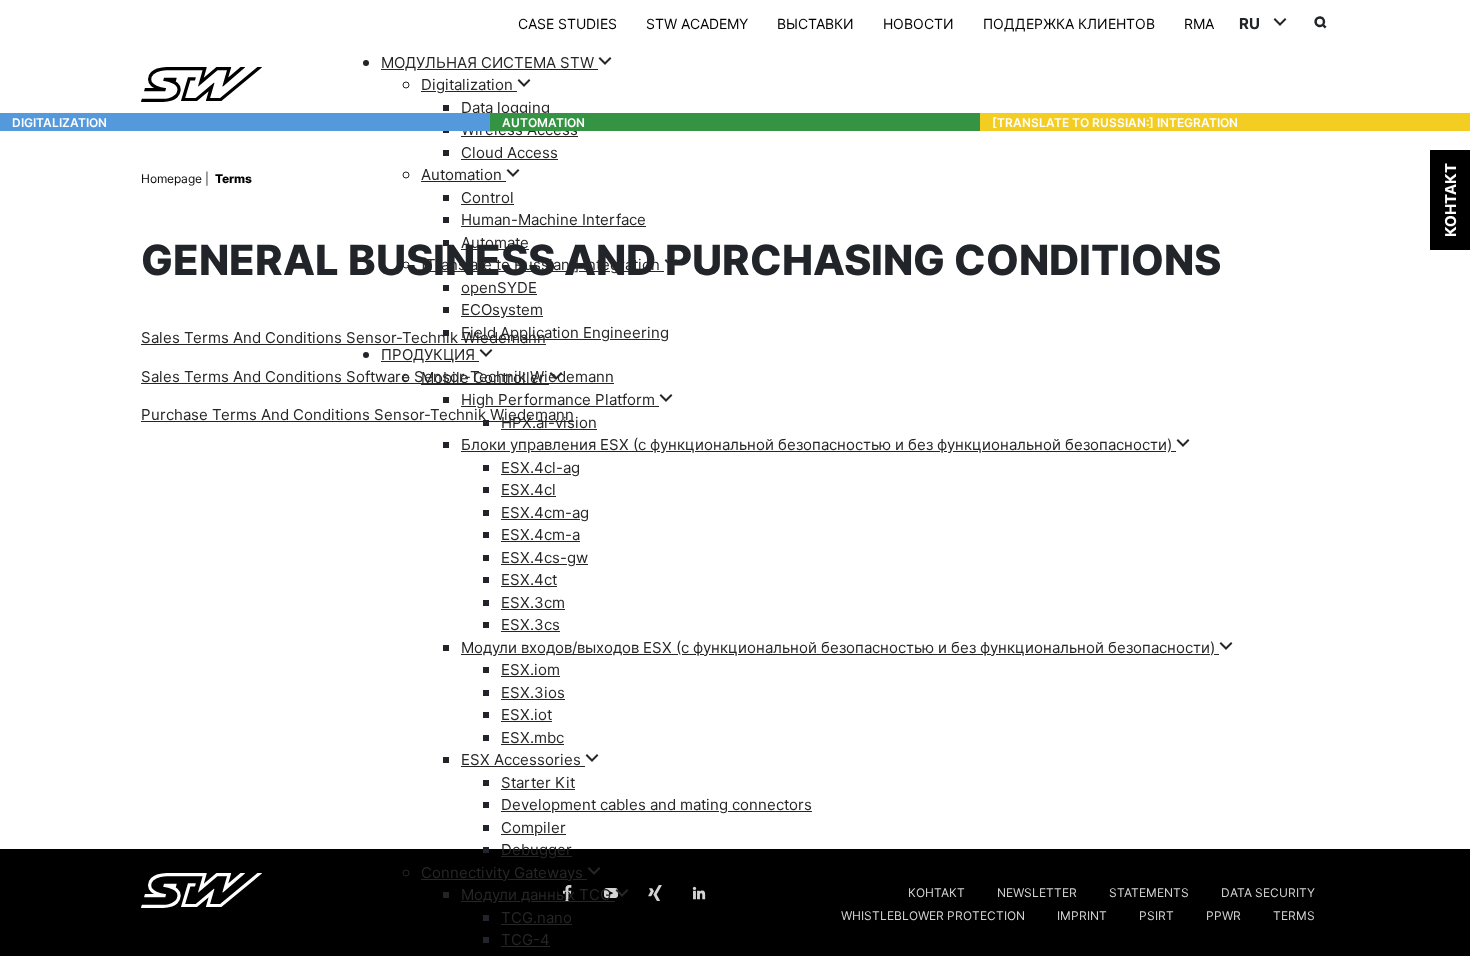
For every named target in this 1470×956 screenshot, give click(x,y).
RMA (1199, 23)
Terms (233, 177)
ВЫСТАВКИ (815, 23)
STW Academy (697, 23)
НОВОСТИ (918, 23)
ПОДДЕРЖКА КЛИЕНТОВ (1069, 23)
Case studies (567, 23)
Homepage (173, 177)
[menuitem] (855, 197)
